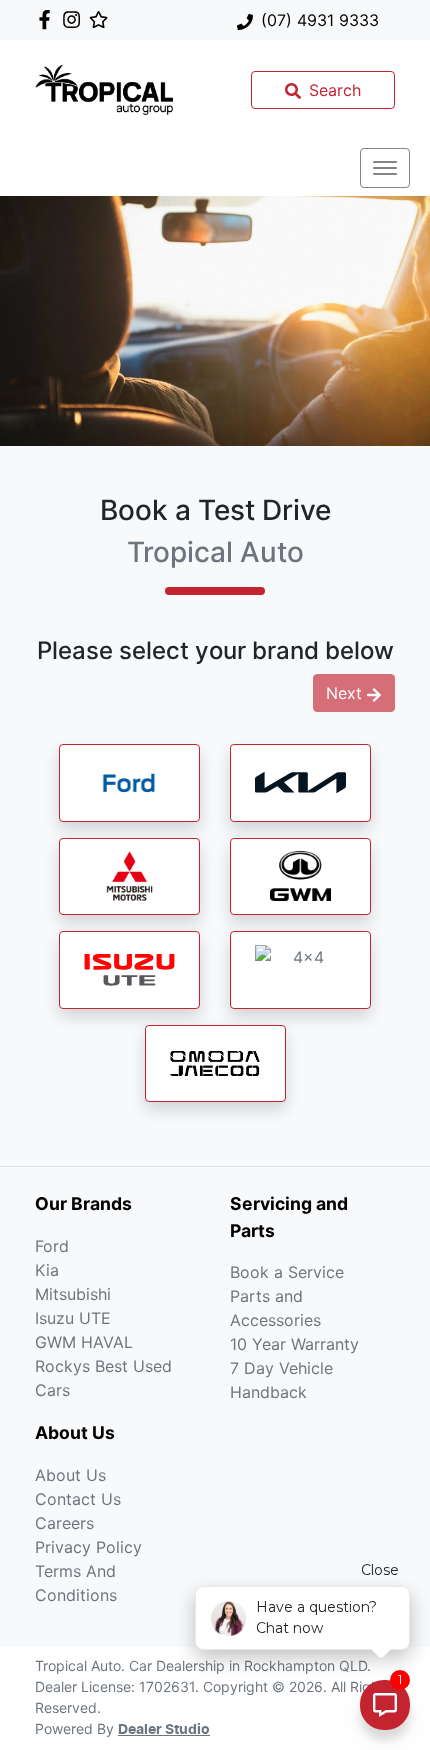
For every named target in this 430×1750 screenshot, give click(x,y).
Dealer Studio (164, 1730)
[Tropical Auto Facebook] (48, 19)
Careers (64, 1523)
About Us (70, 1475)
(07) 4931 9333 (320, 20)
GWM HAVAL (84, 1342)
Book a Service (287, 1272)
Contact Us (78, 1499)
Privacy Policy (88, 1547)
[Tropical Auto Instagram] (75, 19)
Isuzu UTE (73, 1318)
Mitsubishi (73, 1294)
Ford (52, 1246)
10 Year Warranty (294, 1344)
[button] (385, 168)
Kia (47, 1270)
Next (344, 693)
